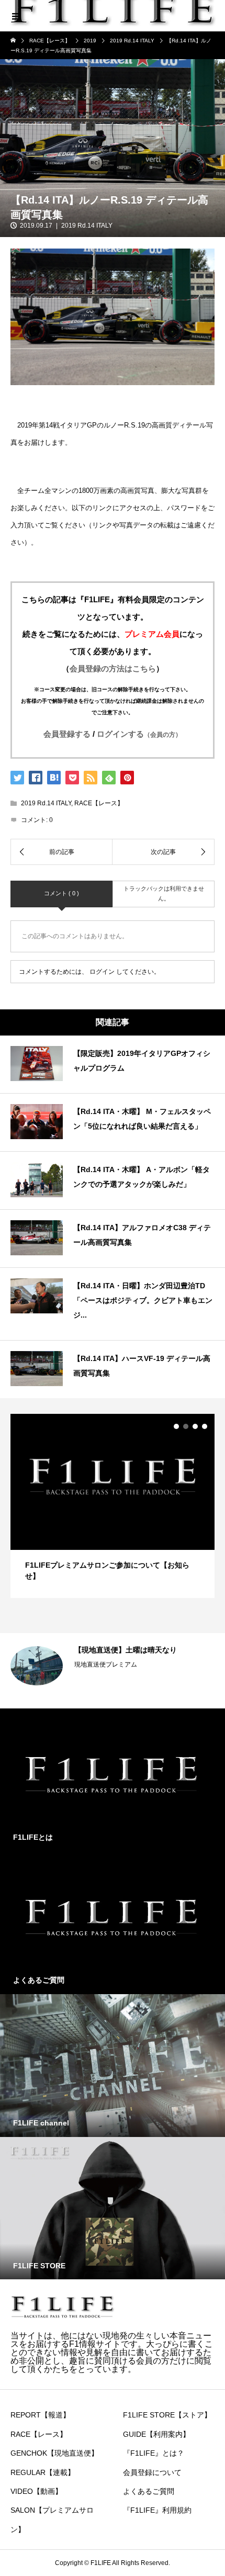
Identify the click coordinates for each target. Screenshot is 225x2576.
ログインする (139, 734)
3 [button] (195, 1426)
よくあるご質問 (149, 2491)
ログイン (102, 972)
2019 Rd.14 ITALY (87, 226)
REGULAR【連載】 (43, 2472)
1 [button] (176, 1426)
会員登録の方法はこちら (113, 668)
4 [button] (205, 1426)
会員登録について (152, 2472)
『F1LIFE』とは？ (154, 2453)
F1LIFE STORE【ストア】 (167, 2415)
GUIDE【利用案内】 (156, 2434)
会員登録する (67, 734)
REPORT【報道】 (100, 1692)
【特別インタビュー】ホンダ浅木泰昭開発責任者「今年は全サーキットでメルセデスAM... (144, 1664)
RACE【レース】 (99, 803)
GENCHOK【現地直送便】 (54, 2453)
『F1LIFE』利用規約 (157, 2510)
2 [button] (186, 1426)
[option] (113, 1506)
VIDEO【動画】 (36, 2491)
